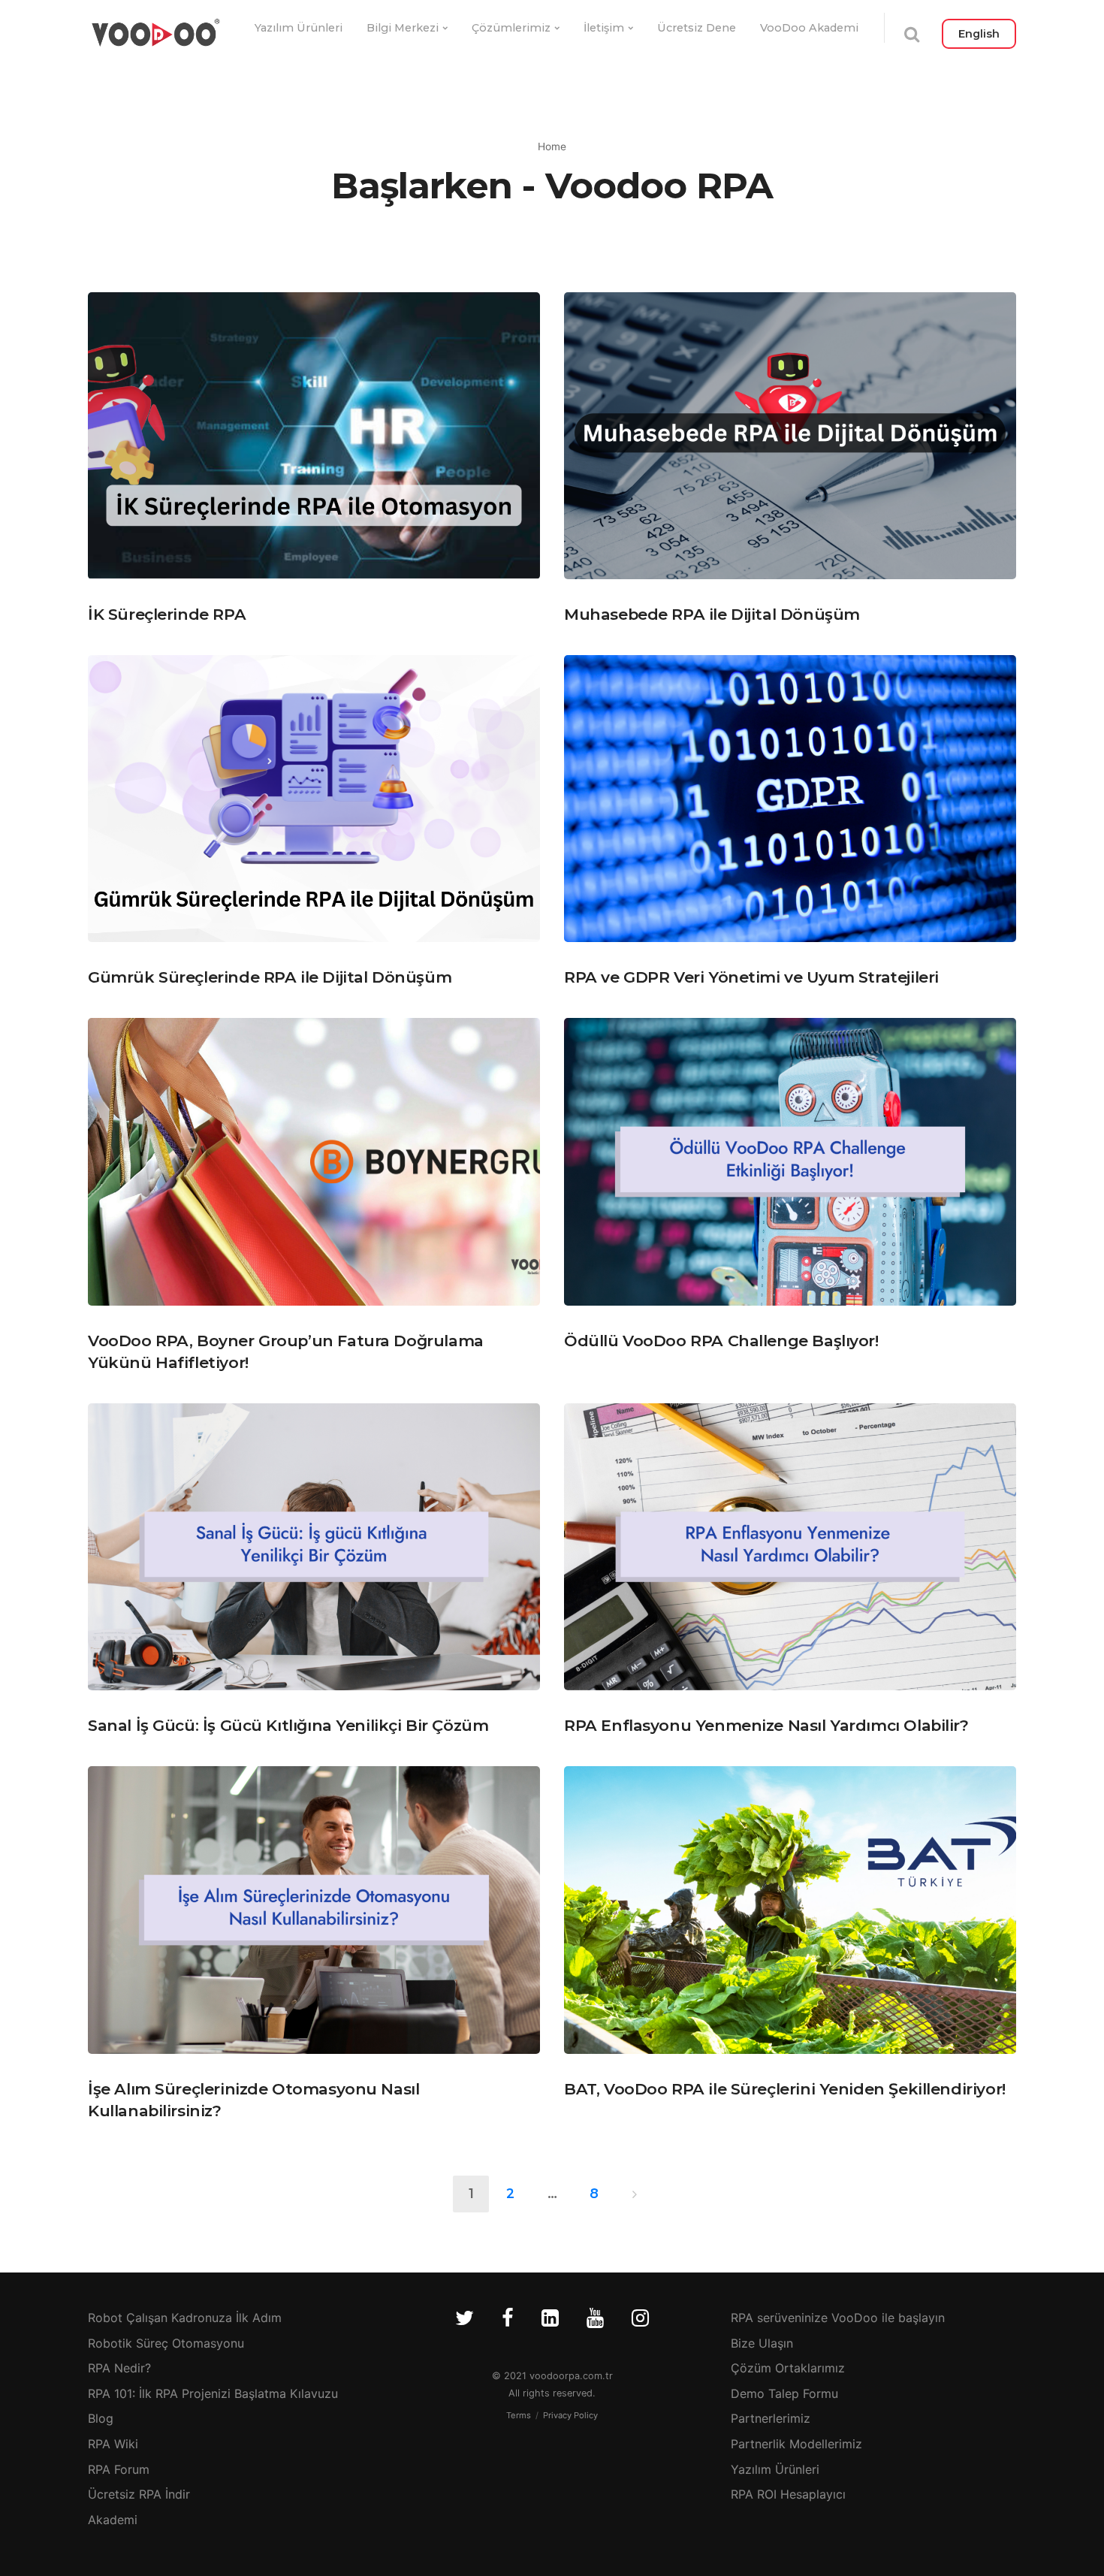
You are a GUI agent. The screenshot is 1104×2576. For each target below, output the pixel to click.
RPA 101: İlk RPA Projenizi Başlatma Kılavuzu (213, 2393)
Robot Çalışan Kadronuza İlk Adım (185, 2318)
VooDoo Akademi (809, 28)
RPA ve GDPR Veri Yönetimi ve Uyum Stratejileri (751, 977)
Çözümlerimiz (511, 28)
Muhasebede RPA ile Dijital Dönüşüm (712, 614)
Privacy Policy (570, 2415)
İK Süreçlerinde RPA (167, 614)
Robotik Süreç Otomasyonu (166, 2343)
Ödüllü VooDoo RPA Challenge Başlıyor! (721, 1341)
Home (552, 146)
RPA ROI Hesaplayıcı (788, 2494)
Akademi (113, 2520)
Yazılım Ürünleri (299, 28)
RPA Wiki (113, 2444)
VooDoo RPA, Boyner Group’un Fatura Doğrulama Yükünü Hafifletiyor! (286, 1351)
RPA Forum (119, 2469)
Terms (519, 2415)
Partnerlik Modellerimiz (796, 2444)
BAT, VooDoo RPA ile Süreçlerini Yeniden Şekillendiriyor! (785, 2089)
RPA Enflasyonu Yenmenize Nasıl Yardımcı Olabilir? (766, 1725)
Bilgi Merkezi (403, 28)
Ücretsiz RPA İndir (139, 2494)
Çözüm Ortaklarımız (788, 2368)
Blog (101, 2418)
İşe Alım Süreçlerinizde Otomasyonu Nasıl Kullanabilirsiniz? (253, 2100)
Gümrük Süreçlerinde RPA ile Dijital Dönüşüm (270, 977)
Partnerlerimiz (771, 2418)
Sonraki (634, 2194)
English (979, 34)
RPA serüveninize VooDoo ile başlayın (838, 2318)
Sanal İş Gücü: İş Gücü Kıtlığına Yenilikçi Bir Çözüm (288, 1725)
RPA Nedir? (119, 2368)
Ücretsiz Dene (697, 28)
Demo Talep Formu (784, 2393)
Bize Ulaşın (762, 2343)
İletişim (604, 28)
